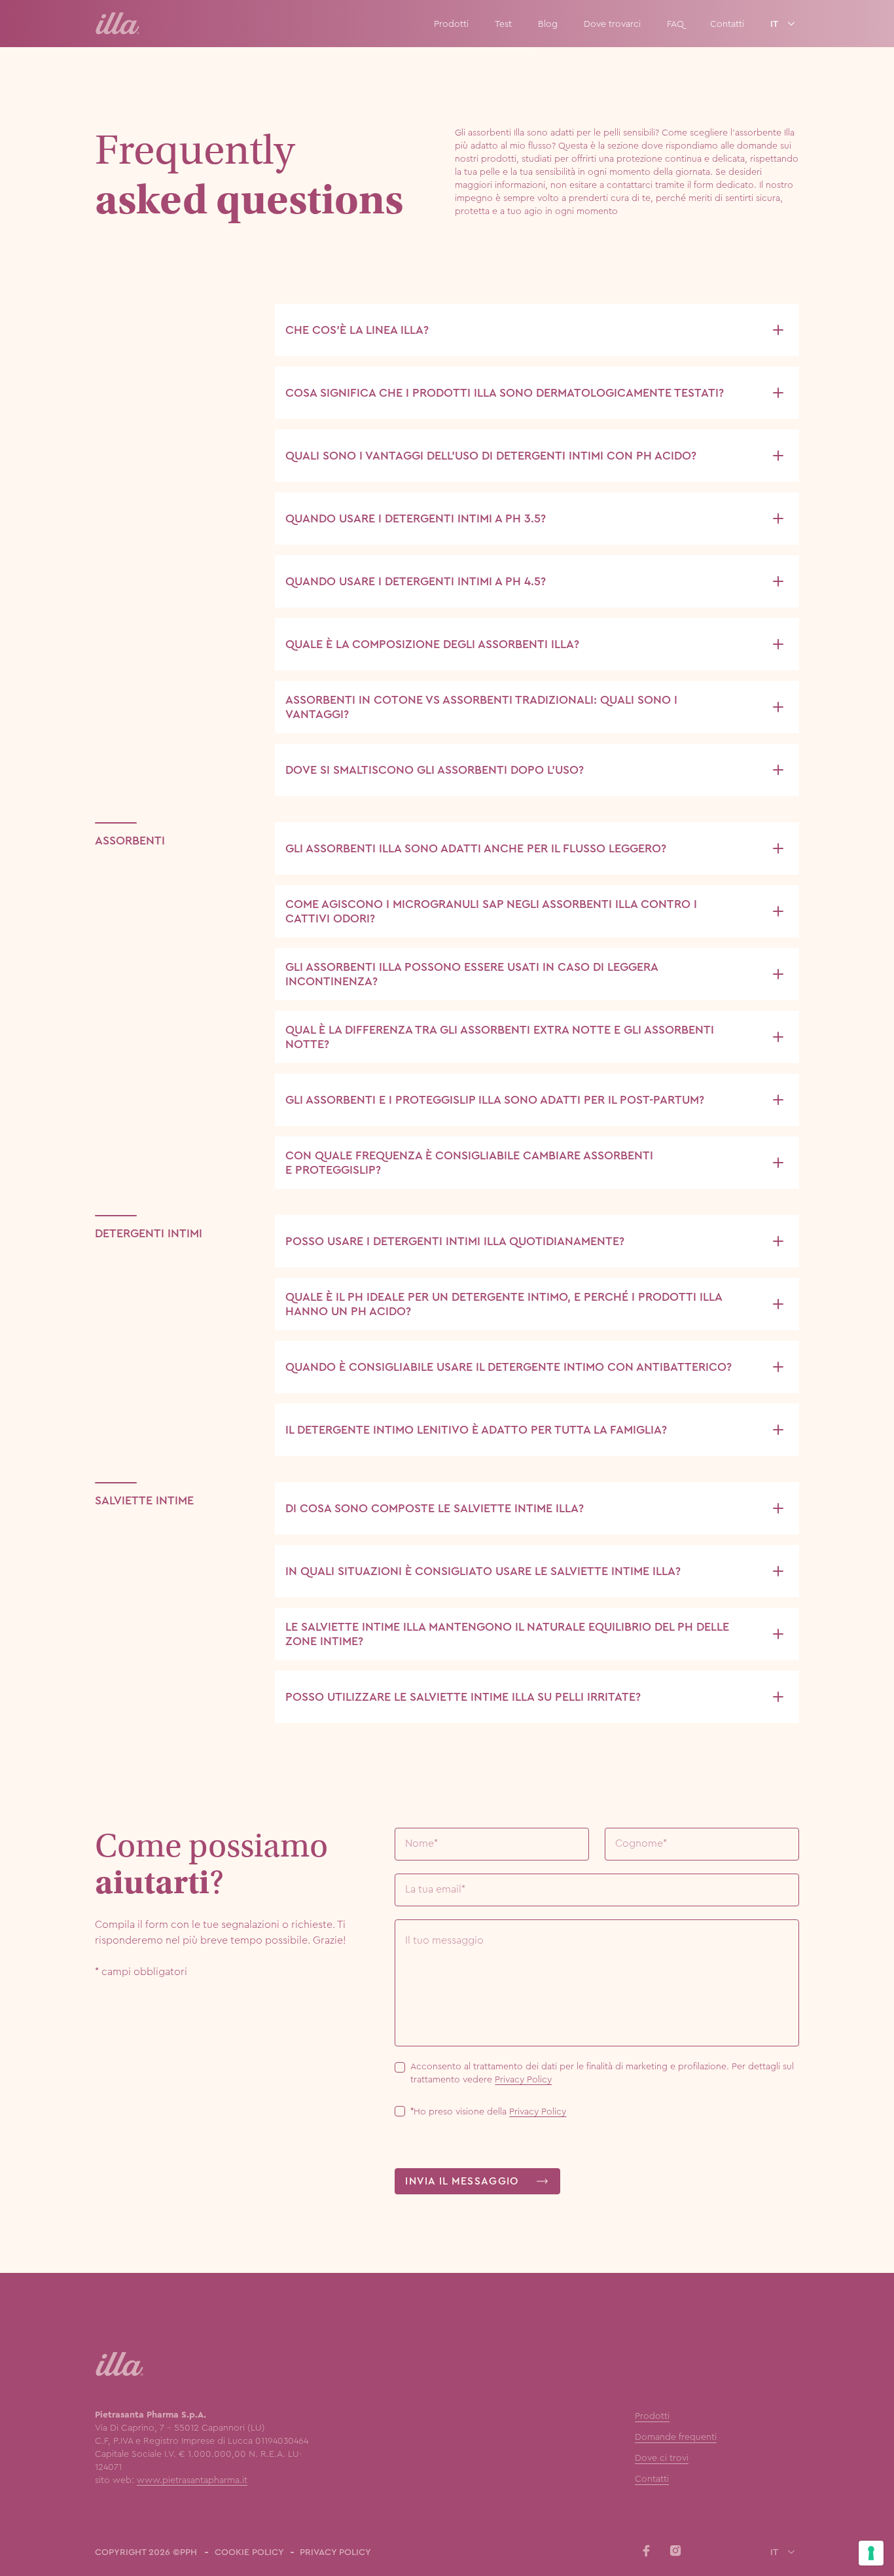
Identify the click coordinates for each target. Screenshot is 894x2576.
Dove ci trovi (662, 2458)
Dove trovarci (612, 24)
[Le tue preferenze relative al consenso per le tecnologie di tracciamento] (871, 2553)
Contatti (727, 24)
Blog (548, 24)
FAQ (675, 24)
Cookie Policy (249, 2552)
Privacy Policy (523, 2079)
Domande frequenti (676, 2437)
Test (503, 24)
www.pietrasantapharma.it (192, 2480)
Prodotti (451, 24)
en (776, 39)
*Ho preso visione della (488, 2111)
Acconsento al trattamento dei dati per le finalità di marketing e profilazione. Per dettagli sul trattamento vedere (602, 2073)
